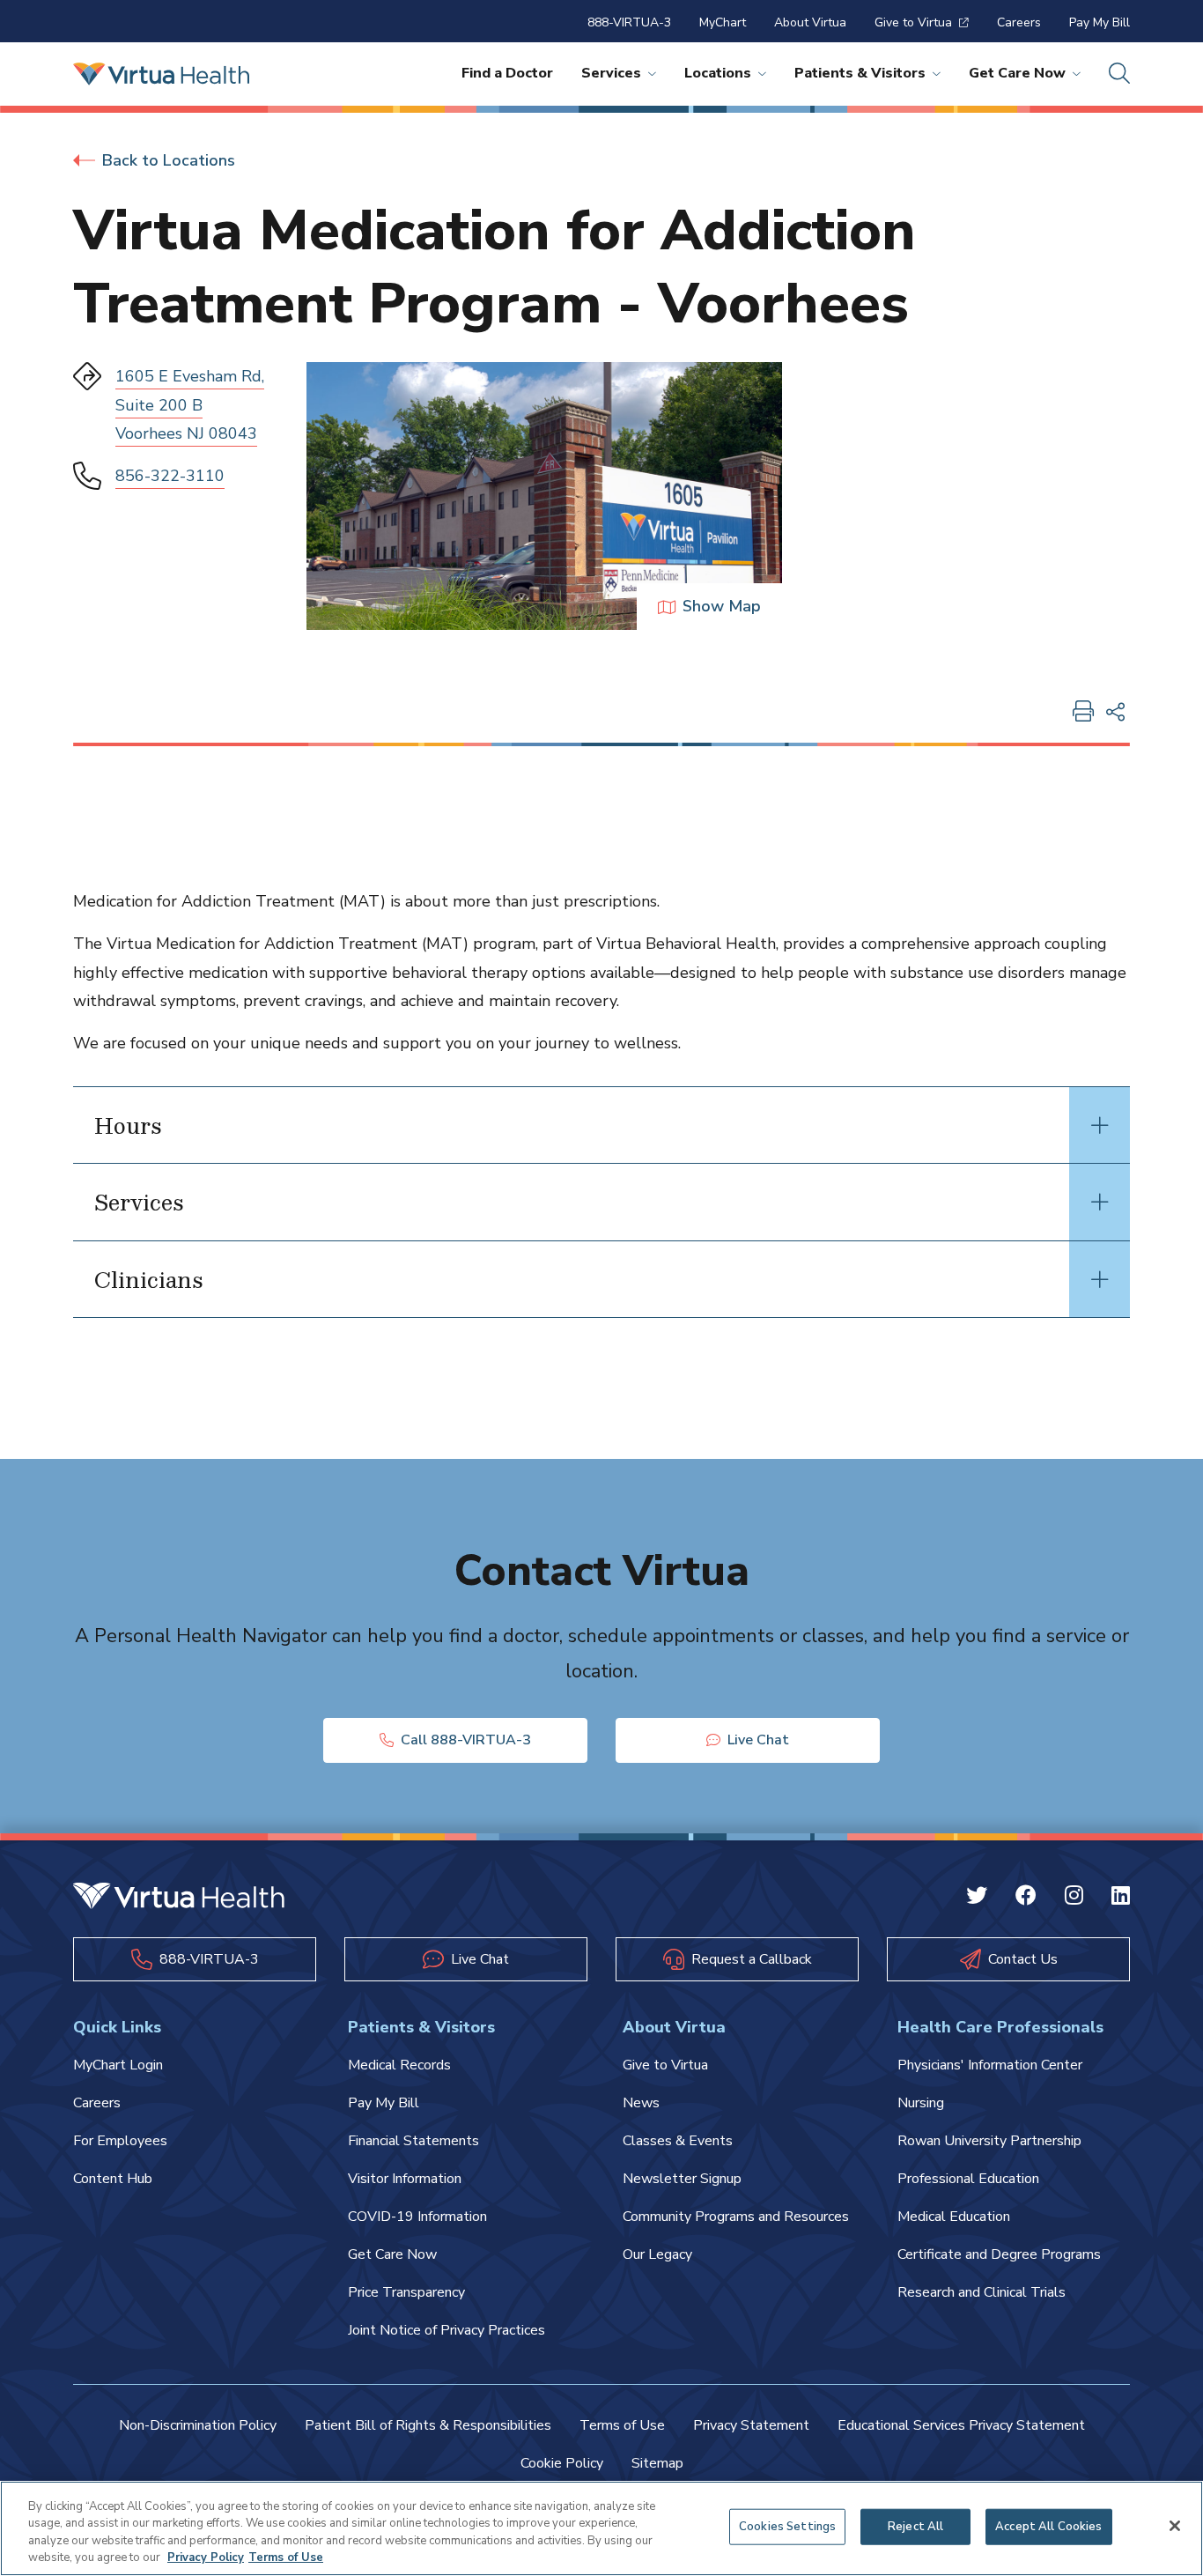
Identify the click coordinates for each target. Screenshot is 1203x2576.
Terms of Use (622, 2425)
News (641, 2103)
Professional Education (968, 2179)
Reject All (915, 2527)
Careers (1019, 22)
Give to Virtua (913, 22)
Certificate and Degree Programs (999, 2254)
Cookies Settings (787, 2527)
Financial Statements (413, 2141)
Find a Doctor (507, 73)
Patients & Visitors (860, 73)
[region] (601, 2528)
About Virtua (810, 22)
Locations (718, 73)
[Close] (1175, 2526)
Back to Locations (169, 160)
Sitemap (657, 2463)
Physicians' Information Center (990, 2065)
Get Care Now (1017, 73)
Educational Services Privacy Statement (961, 2425)
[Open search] (1119, 74)
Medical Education (954, 2217)
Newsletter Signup (682, 2179)
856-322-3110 (170, 476)
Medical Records (399, 2065)
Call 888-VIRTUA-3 (466, 1740)
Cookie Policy (562, 2463)
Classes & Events (678, 2141)
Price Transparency (406, 2292)
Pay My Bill (1100, 22)
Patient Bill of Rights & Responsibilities (428, 2425)
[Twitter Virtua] (977, 1898)
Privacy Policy (206, 2557)
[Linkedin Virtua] (1121, 1898)
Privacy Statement (751, 2425)
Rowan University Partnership (989, 2141)
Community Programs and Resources (736, 2217)
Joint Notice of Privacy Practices (447, 2330)
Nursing (921, 2103)
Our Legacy (657, 2254)
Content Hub (113, 2179)
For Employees (120, 2141)
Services (611, 73)
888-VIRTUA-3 (629, 22)
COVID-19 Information (417, 2217)
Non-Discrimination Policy (198, 2425)
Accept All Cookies (1048, 2527)
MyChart (723, 22)
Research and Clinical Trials (982, 2292)
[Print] (1083, 713)
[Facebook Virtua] (1026, 1898)
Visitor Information (405, 2179)
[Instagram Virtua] (1074, 1898)
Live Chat (758, 1740)
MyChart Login (118, 2065)
